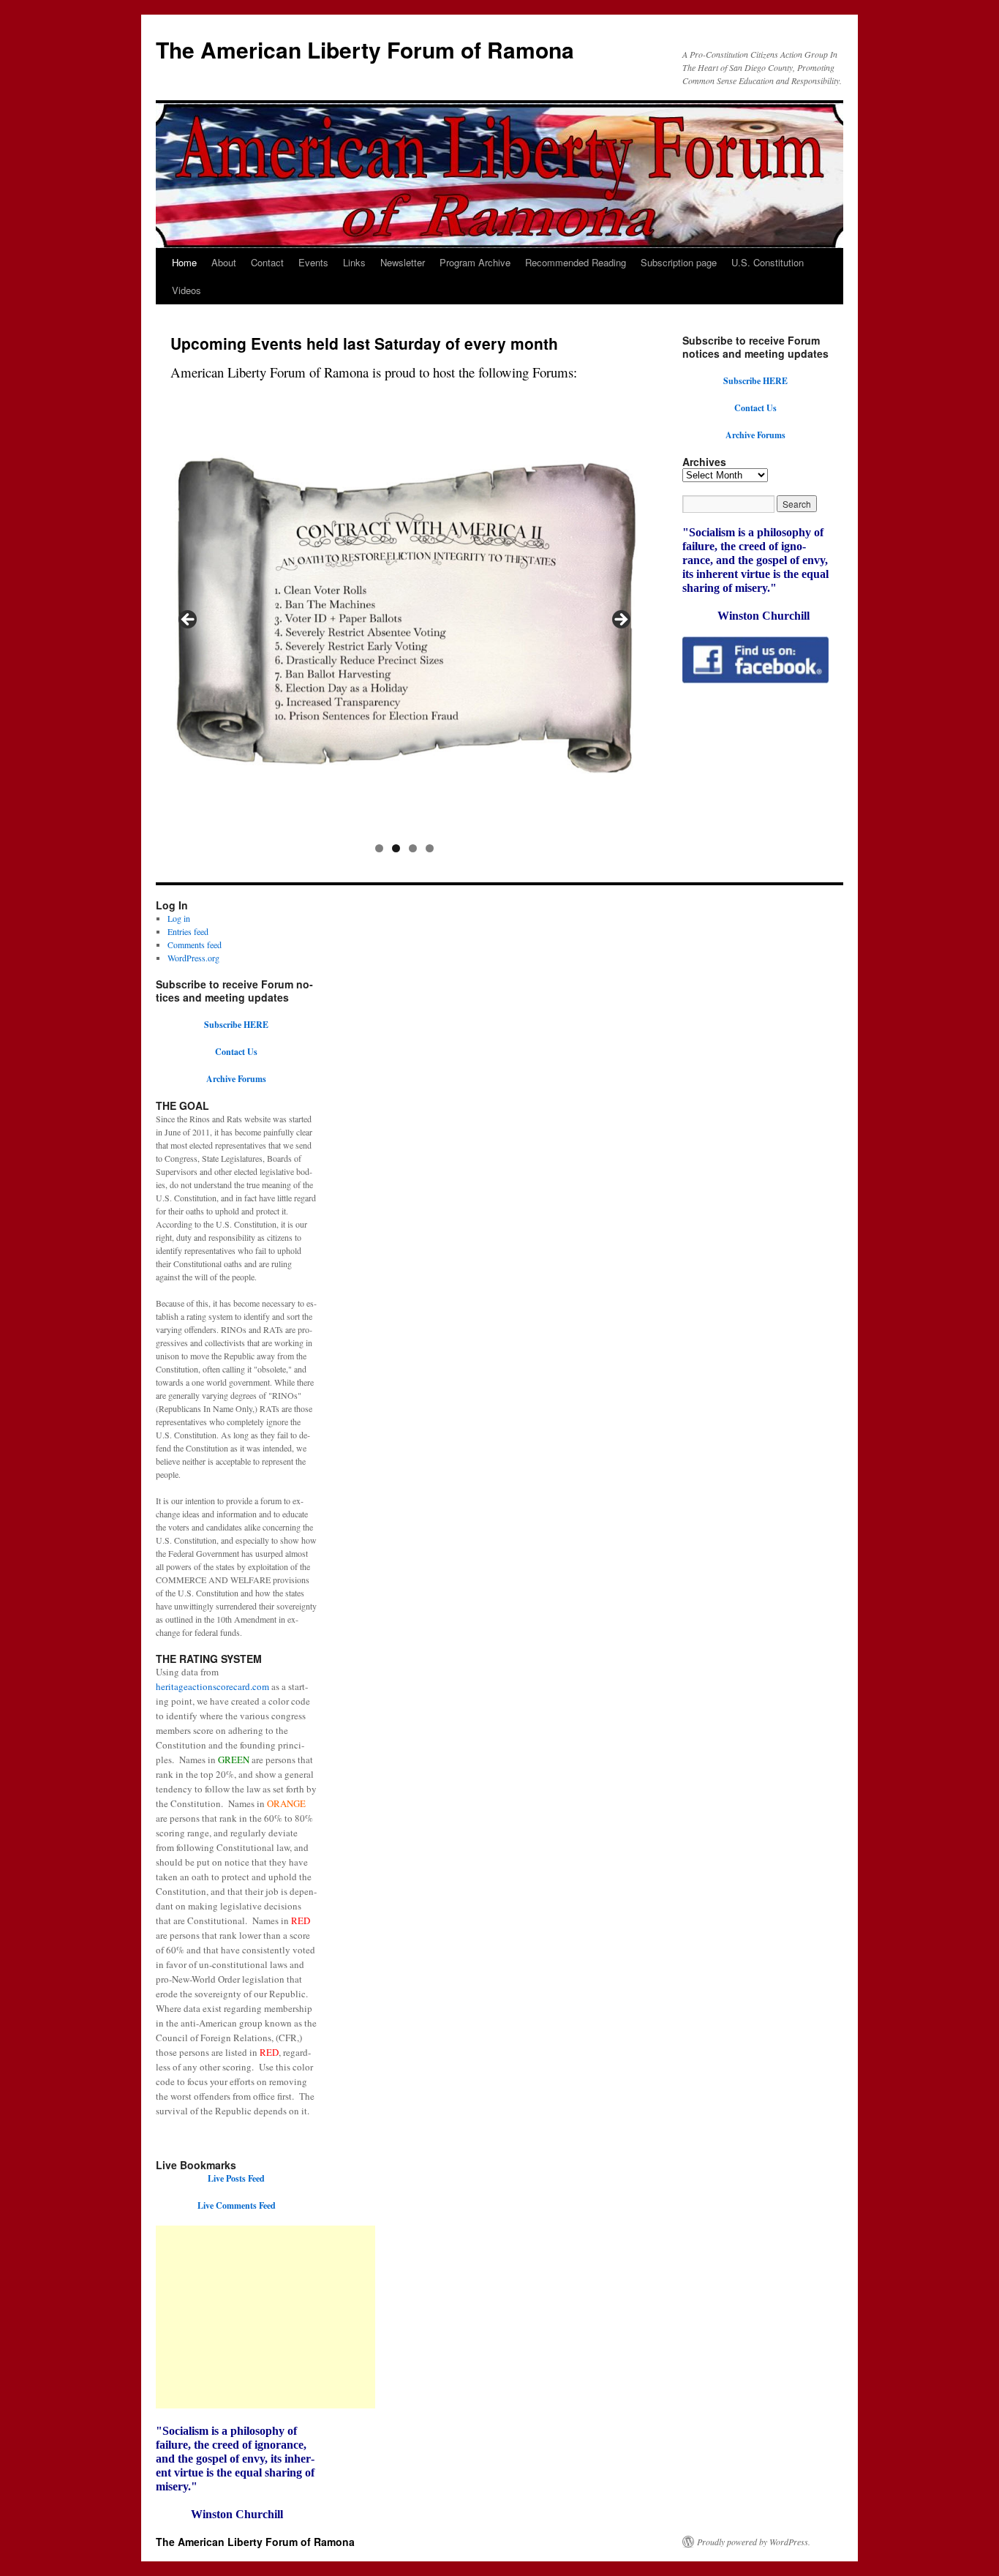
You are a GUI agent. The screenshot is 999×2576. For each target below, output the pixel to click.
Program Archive (475, 262)
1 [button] (379, 848)
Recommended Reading (576, 262)
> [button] (620, 620)
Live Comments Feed (237, 2205)
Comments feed (195, 945)
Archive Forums (755, 435)
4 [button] (430, 848)
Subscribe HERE (755, 381)
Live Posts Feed (236, 2178)
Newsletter (403, 262)
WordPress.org (193, 958)
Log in (179, 918)
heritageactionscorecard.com (212, 1686)
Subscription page (679, 262)
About (224, 262)
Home (184, 262)
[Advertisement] (265, 2317)
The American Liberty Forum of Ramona (365, 49)
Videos (186, 290)
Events (313, 262)
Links (354, 262)
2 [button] (396, 848)
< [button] (189, 620)
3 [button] (413, 848)
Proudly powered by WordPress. (754, 2542)
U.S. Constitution (768, 262)
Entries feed (188, 931)
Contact (267, 262)
